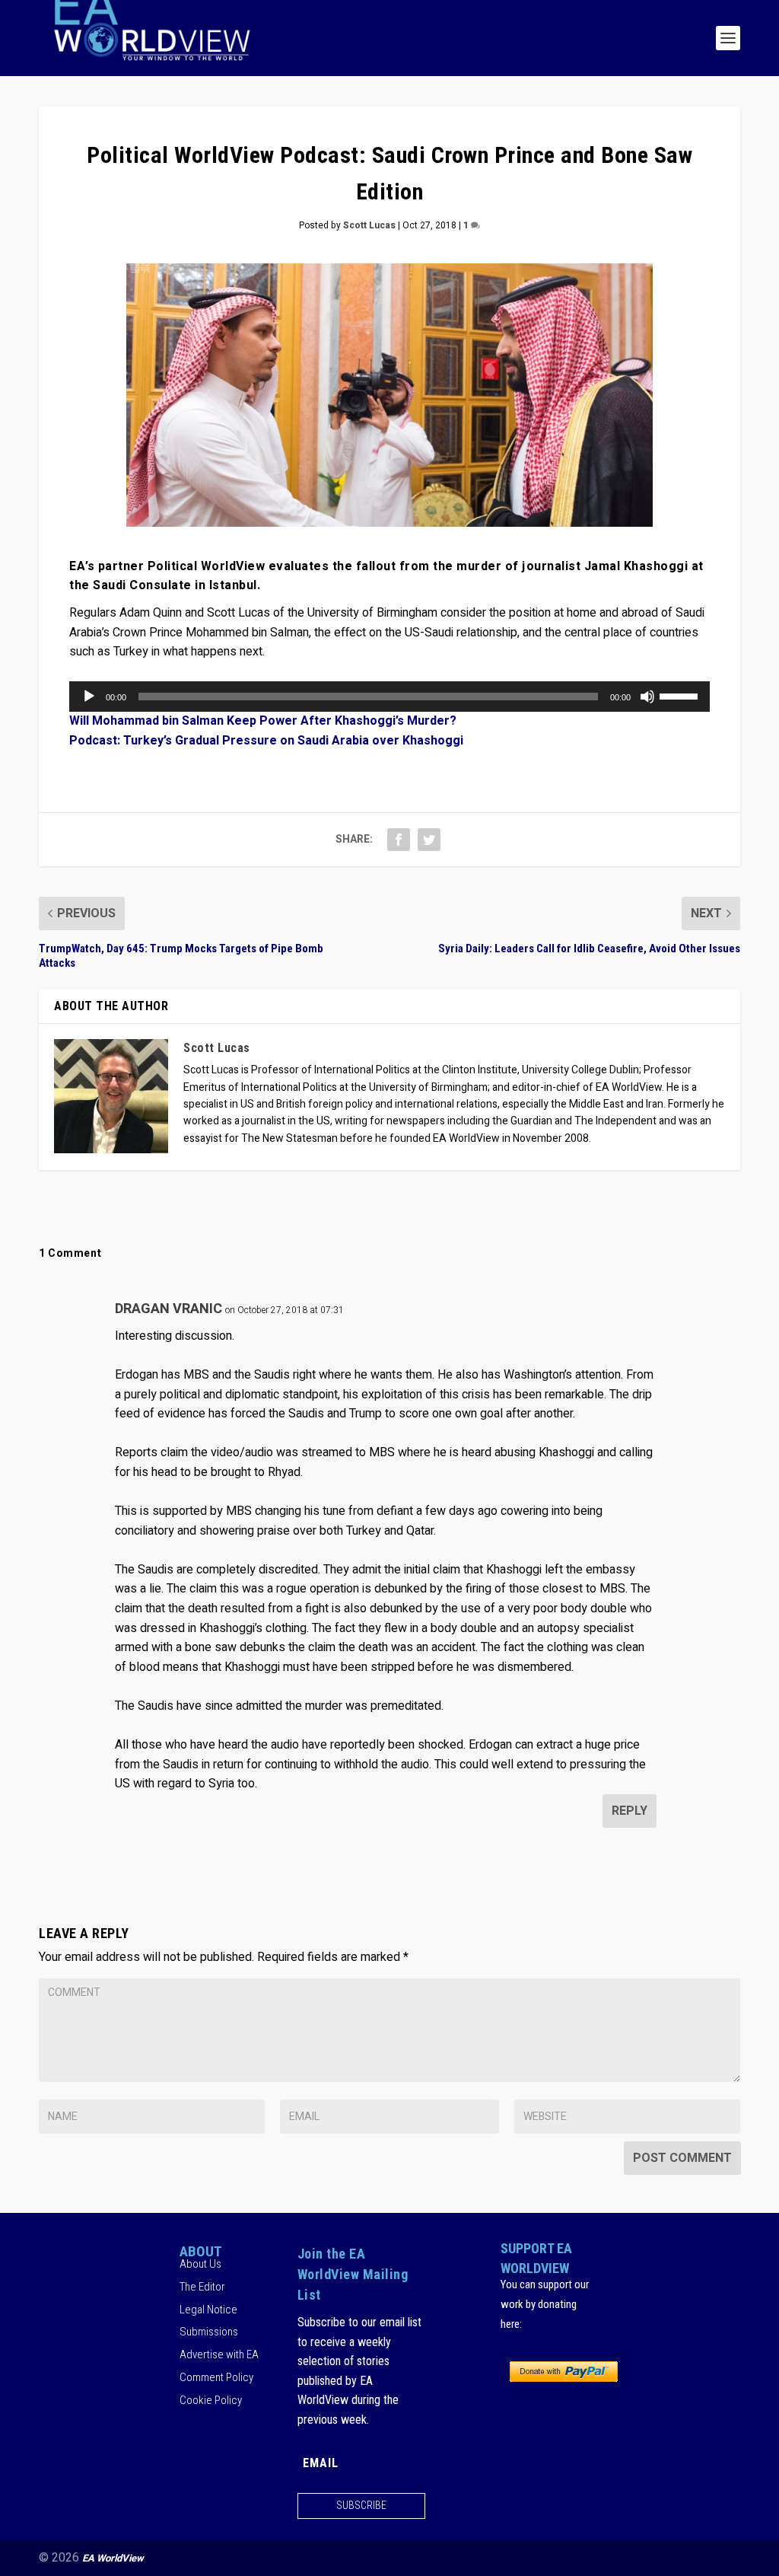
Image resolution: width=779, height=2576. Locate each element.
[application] (389, 697)
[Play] (89, 697)
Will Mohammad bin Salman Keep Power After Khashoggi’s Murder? (263, 721)
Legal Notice (208, 2310)
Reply (630, 1811)
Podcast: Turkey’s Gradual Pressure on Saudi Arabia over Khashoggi (266, 741)
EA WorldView (113, 2558)
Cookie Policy (211, 2400)
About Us (200, 2264)
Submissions (209, 2332)
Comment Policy (216, 2377)
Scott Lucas (369, 225)
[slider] (681, 695)
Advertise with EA (219, 2354)
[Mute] (647, 697)
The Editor (202, 2287)
